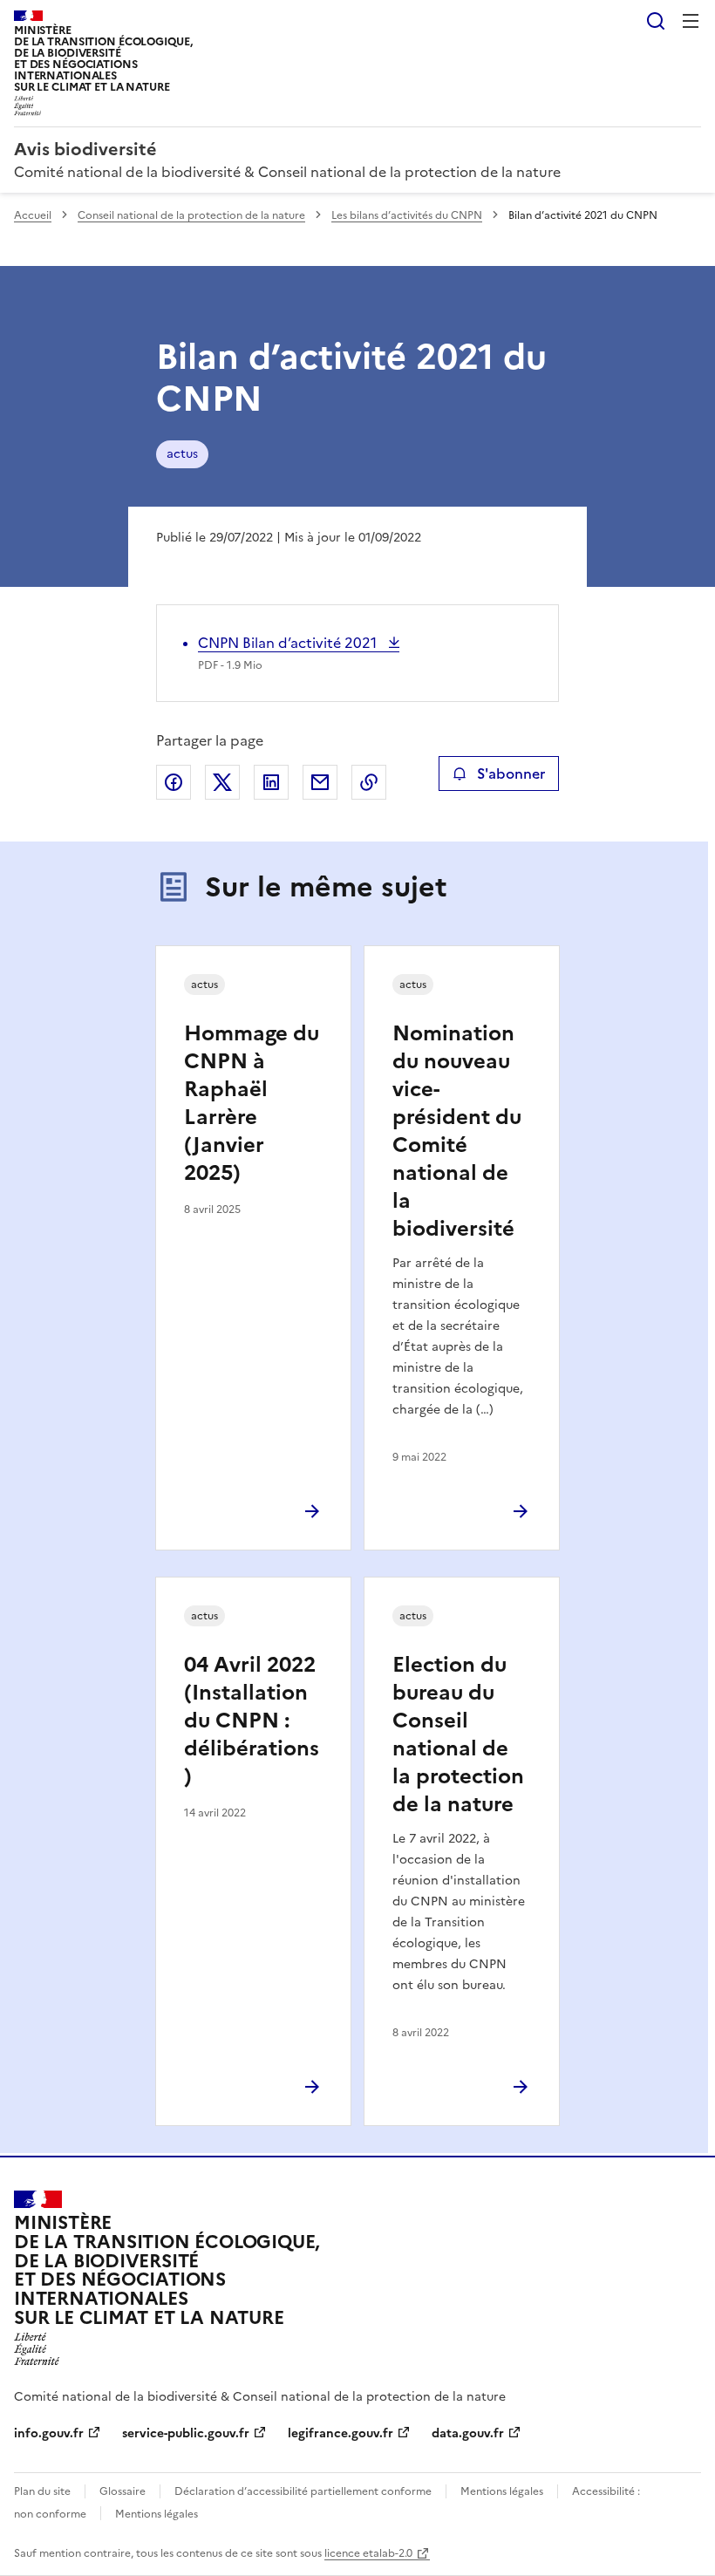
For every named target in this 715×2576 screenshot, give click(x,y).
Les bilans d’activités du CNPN (407, 215)
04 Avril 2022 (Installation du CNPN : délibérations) (252, 1721)
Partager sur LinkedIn (271, 782)
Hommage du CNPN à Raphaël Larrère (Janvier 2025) (252, 1103)
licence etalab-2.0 (368, 2553)
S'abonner (511, 773)
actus (182, 454)
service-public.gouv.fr (186, 2433)
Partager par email (320, 782)
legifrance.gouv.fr (340, 2433)
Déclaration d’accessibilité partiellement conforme (303, 2491)
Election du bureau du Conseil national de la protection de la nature (458, 1734)
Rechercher (656, 21)
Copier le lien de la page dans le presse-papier (369, 782)
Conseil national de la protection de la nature (191, 215)
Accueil (33, 215)
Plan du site (42, 2491)
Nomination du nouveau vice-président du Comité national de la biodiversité (457, 1131)
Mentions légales (502, 2491)
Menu (691, 21)
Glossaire (123, 2491)
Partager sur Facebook (174, 782)
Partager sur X (222, 782)
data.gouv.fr (468, 2433)
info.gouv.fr (49, 2433)
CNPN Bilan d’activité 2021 (289, 643)
